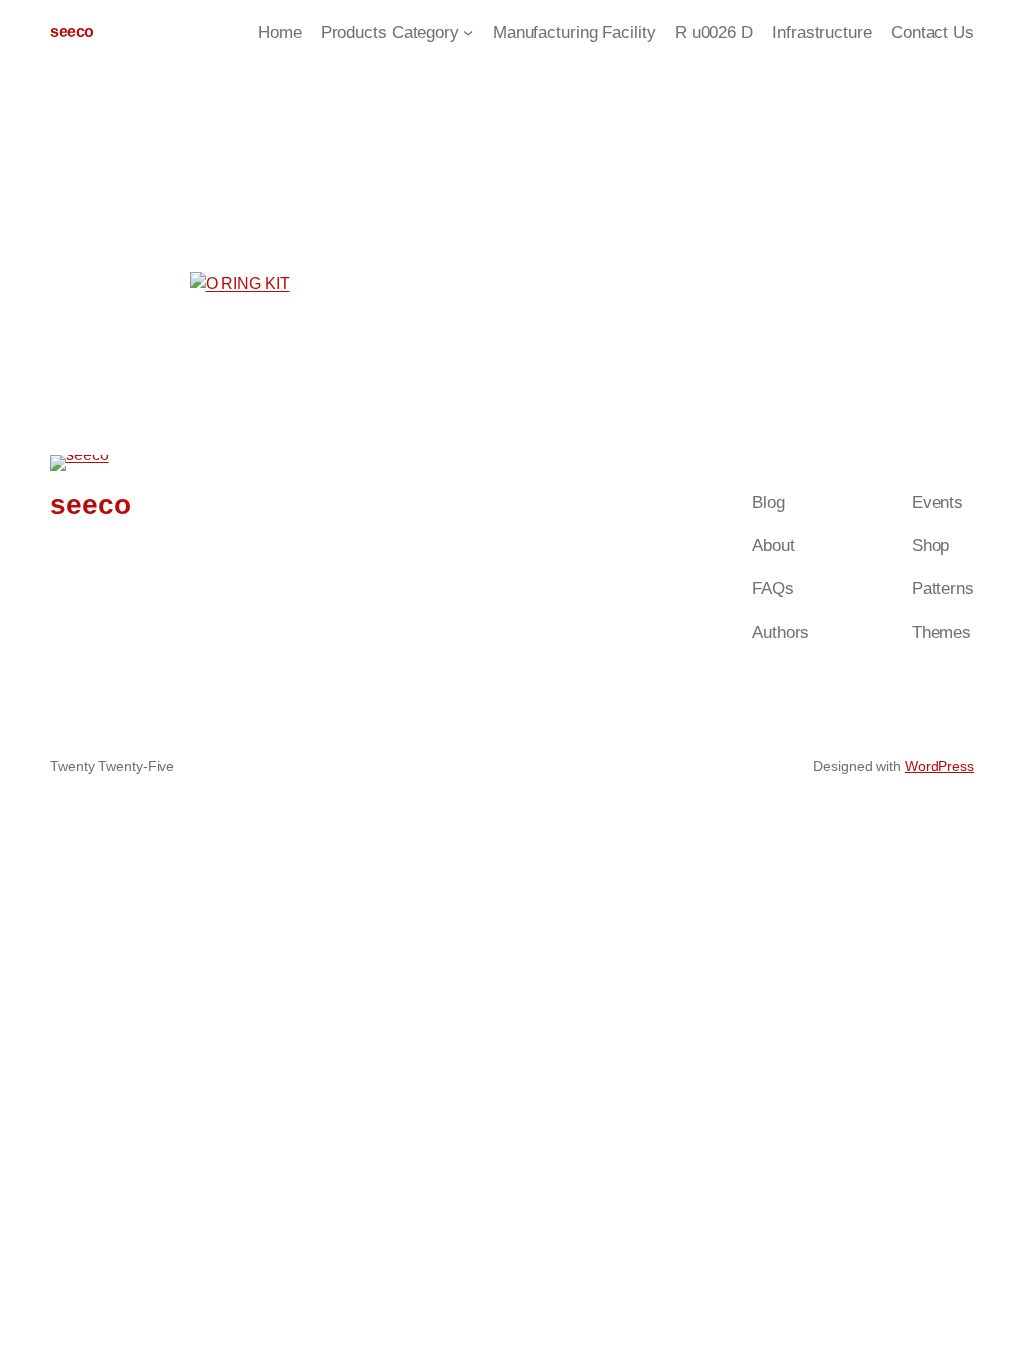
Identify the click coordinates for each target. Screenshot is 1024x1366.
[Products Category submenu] (468, 32)
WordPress (939, 766)
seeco (72, 31)
